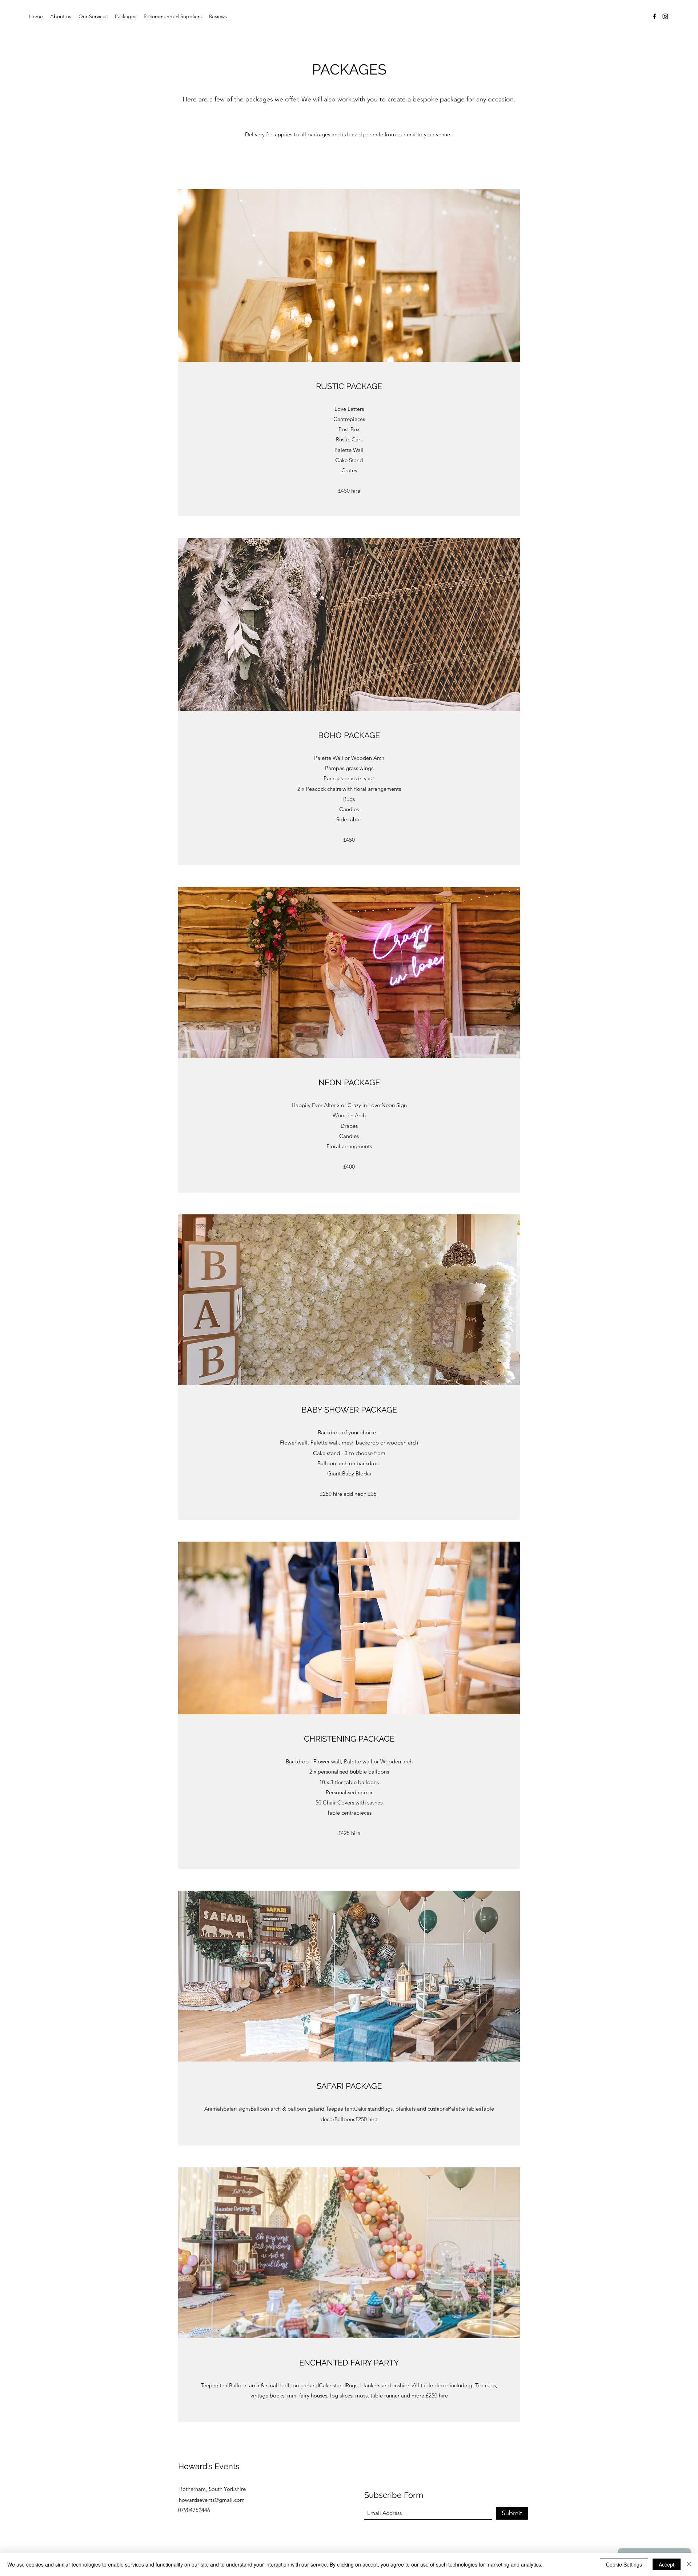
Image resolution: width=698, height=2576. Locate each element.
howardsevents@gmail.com (212, 2500)
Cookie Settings (624, 2564)
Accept (667, 2564)
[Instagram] (665, 16)
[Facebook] (654, 16)
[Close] (689, 2564)
